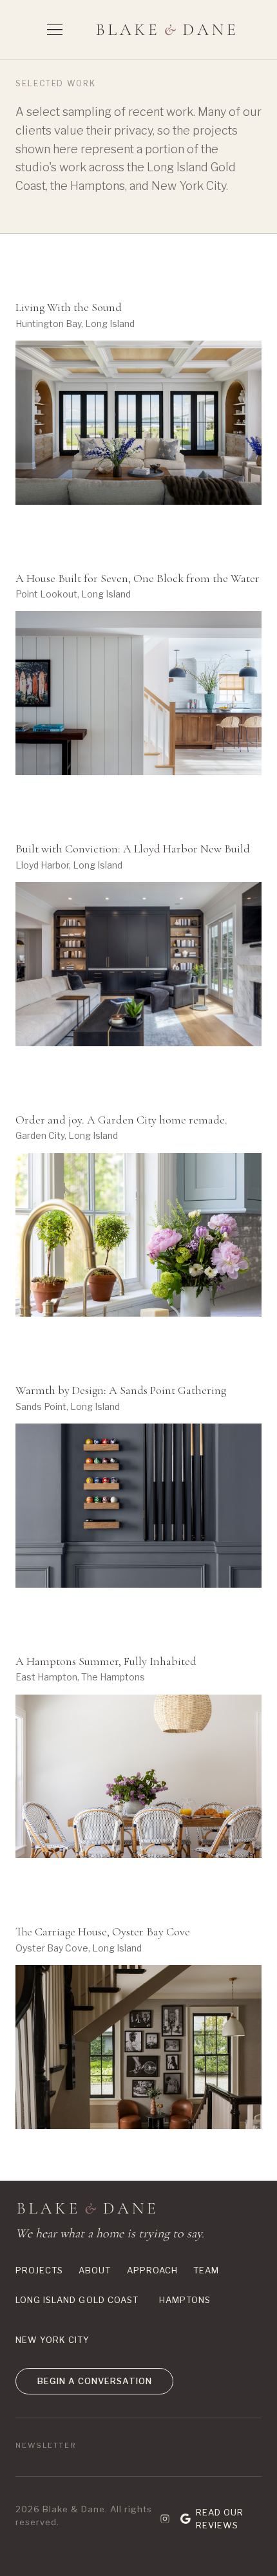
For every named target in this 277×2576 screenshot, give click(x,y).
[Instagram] (165, 2519)
